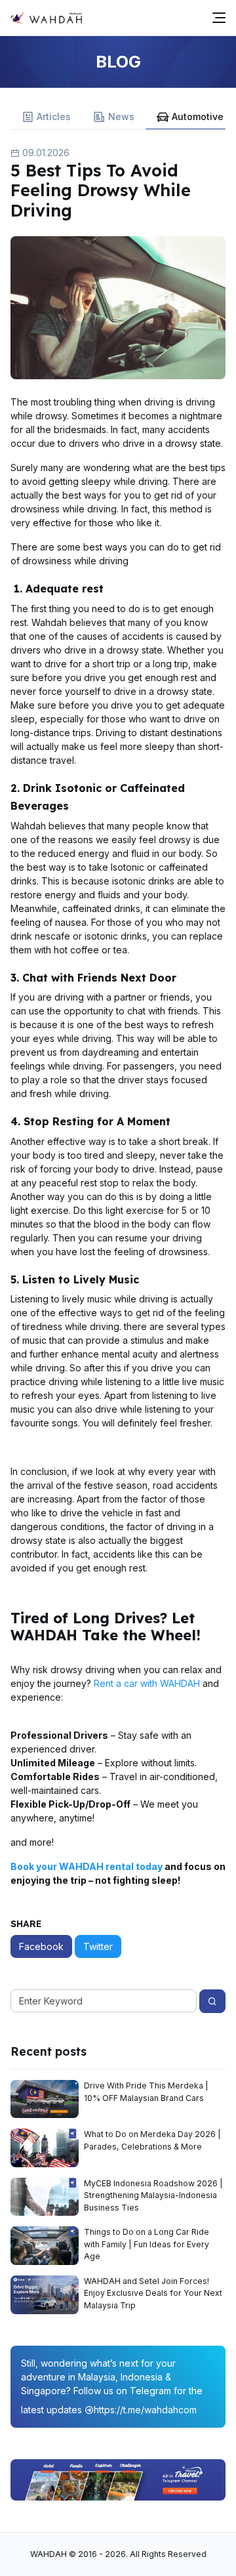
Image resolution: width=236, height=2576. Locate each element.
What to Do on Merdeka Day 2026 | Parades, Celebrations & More (152, 2140)
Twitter (98, 1946)
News (121, 116)
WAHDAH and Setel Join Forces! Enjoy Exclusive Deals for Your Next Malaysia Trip (153, 2293)
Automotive (198, 116)
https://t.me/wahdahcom (145, 2410)
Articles (54, 116)
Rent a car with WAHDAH (147, 1683)
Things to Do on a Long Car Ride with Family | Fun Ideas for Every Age (147, 2244)
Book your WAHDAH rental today (87, 1866)
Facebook (41, 1946)
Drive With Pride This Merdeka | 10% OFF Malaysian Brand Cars (146, 2091)
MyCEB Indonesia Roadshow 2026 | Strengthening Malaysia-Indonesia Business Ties (153, 2195)
